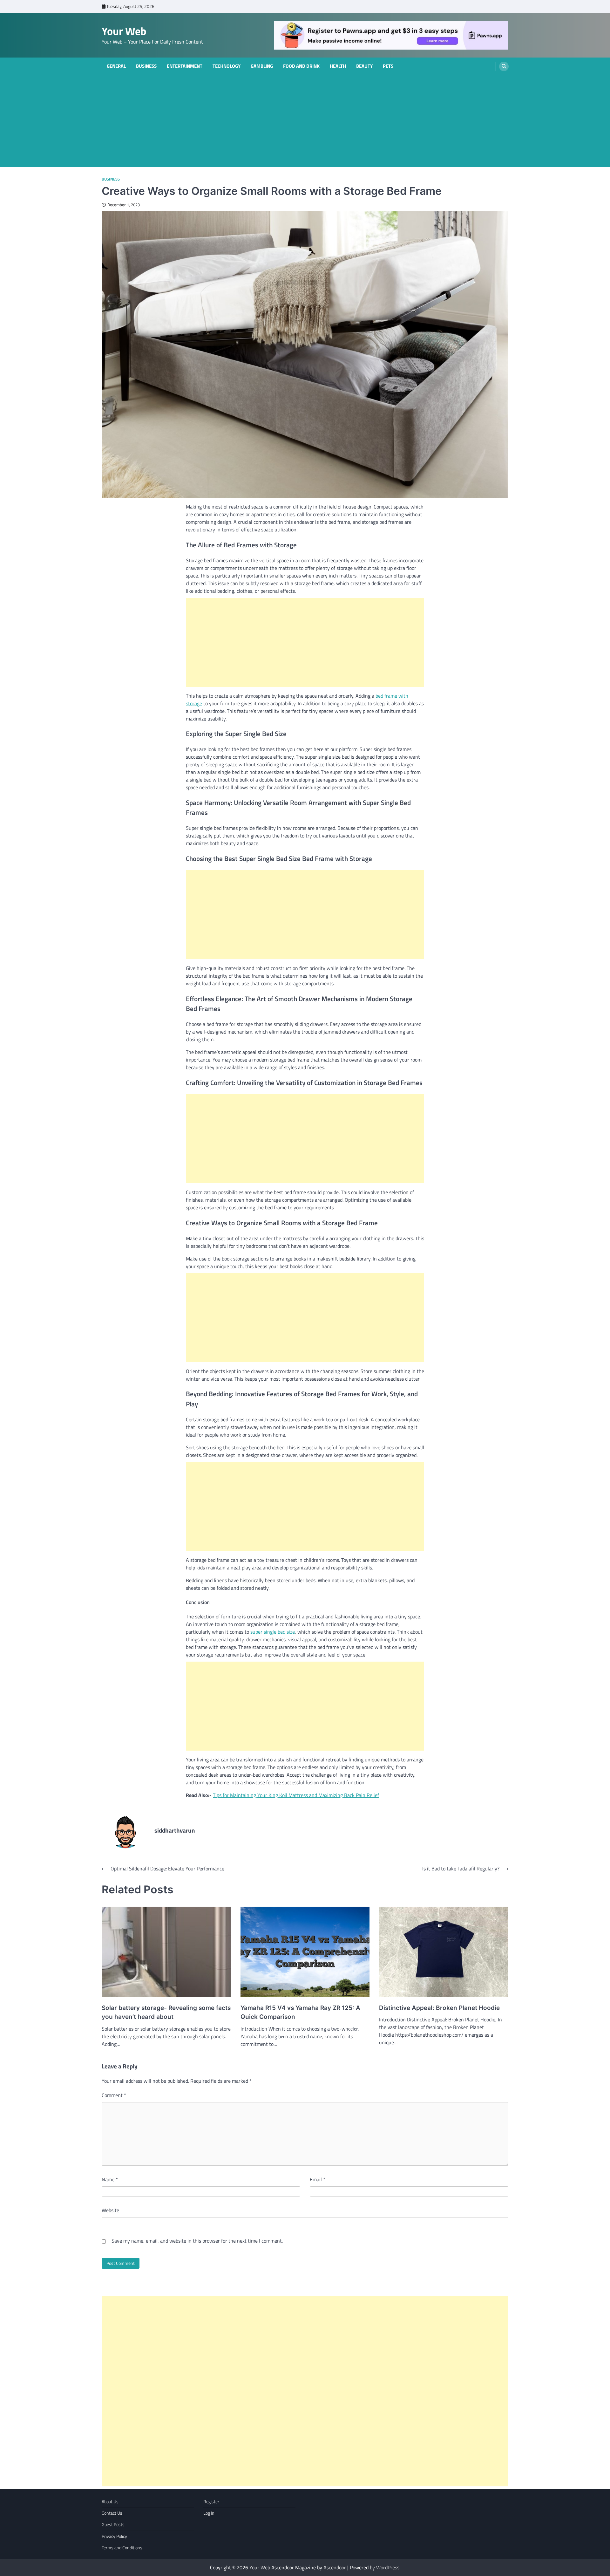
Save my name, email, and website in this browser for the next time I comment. (197, 2241)
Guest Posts (113, 2525)
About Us (110, 2502)
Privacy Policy (114, 2536)
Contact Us (112, 2513)
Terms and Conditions (122, 2548)
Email (318, 2179)
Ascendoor (335, 2567)
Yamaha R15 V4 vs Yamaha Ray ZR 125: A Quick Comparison (300, 2012)
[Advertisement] (305, 123)
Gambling (262, 66)
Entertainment (185, 66)
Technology (227, 66)
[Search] (504, 66)
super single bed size (273, 1632)
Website (110, 2210)
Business (146, 66)
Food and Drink (301, 66)
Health (338, 66)
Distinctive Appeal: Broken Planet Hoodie (439, 2008)
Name (110, 2179)
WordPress (388, 2567)
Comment (114, 2095)
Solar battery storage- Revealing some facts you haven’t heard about (166, 2012)
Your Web (124, 31)
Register (211, 2502)
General (116, 66)
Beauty (364, 66)
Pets (388, 66)
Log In (209, 2513)
